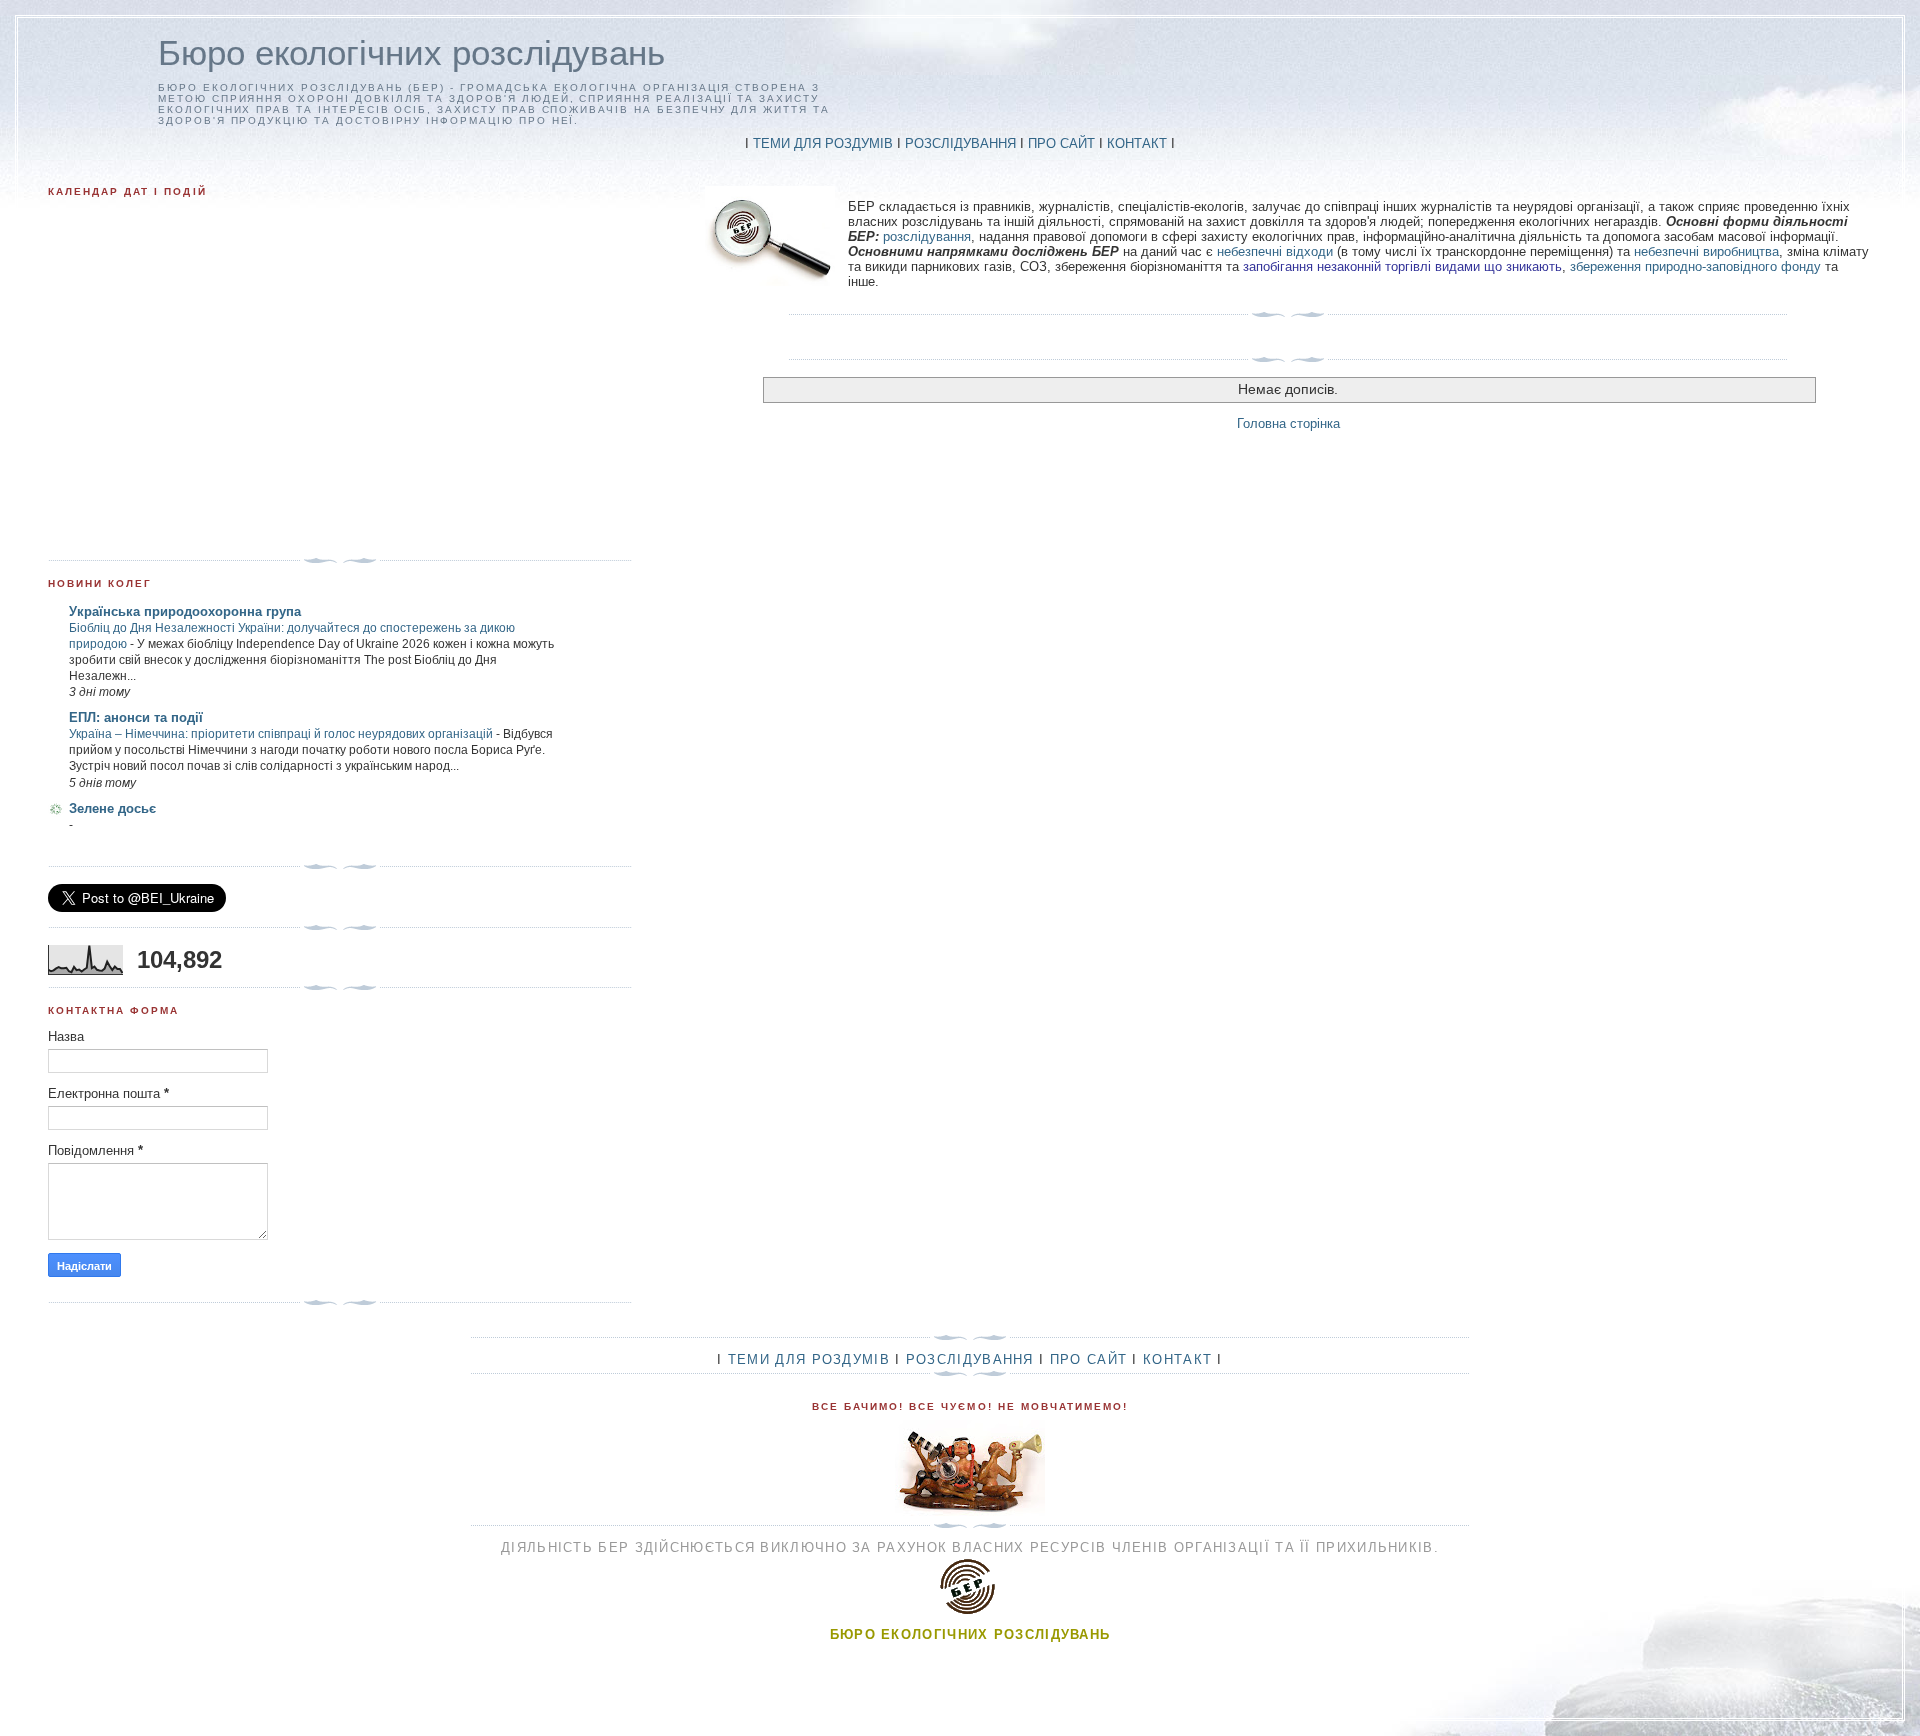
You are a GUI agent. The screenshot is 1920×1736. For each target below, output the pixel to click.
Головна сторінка (1288, 423)
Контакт (1177, 1359)
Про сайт (1088, 1359)
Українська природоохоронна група (185, 611)
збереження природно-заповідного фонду (1695, 266)
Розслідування (970, 1359)
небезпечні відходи (1275, 251)
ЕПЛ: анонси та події (136, 717)
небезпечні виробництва (1706, 251)
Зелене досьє (112, 808)
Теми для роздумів (809, 1359)
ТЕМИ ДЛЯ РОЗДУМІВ (823, 143)
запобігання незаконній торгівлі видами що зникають (1402, 266)
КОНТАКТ (1137, 143)
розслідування (927, 236)
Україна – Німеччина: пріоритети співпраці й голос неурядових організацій (282, 734)
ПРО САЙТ (1061, 143)
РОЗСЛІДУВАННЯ (960, 143)
